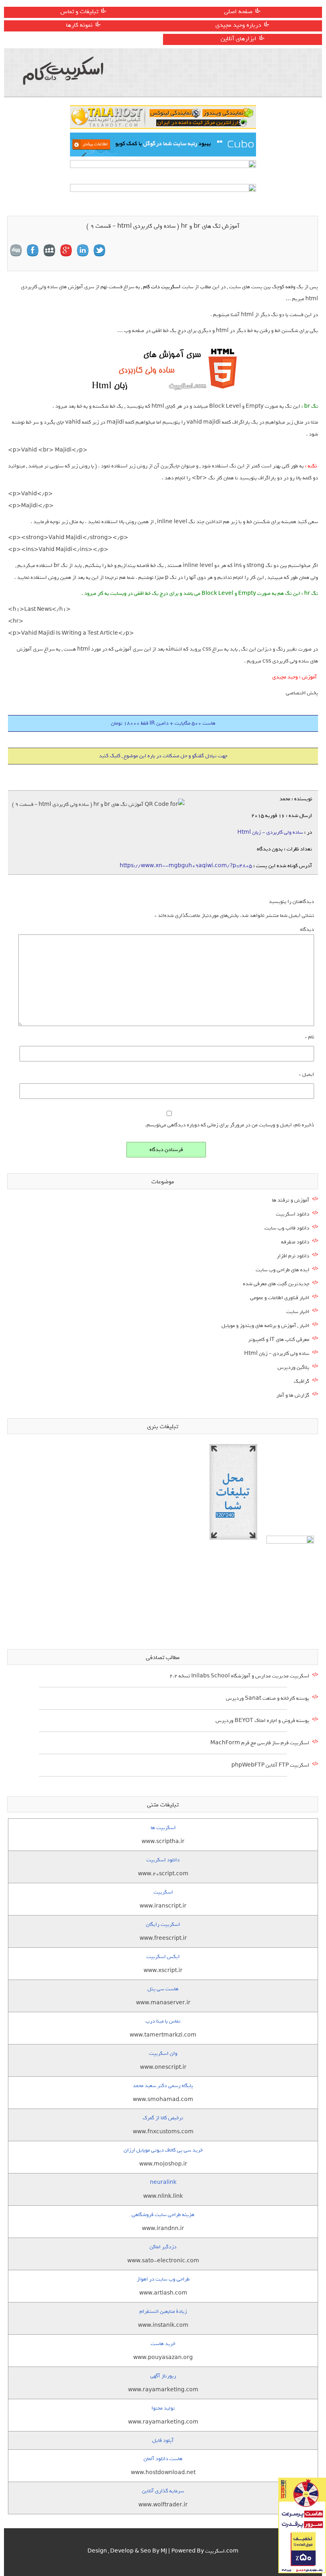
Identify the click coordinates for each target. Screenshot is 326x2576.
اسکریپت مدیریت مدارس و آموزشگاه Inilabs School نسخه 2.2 (239, 1676)
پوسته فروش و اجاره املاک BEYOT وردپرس (262, 1721)
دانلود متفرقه (295, 1242)
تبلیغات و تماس (79, 12)
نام (310, 1037)
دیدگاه (307, 929)
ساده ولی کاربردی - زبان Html (270, 832)
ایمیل (307, 1074)
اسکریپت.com (222, 2551)
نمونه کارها (79, 25)
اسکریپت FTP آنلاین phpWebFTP (270, 1765)
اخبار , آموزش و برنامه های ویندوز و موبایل (265, 1326)
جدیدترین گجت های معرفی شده (276, 1284)
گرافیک (302, 1381)
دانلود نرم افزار (293, 1256)
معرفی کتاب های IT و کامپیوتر (279, 1340)
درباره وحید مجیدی (238, 25)
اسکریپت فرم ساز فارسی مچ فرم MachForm (260, 1743)
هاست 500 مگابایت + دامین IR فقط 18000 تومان (163, 723)
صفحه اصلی (238, 12)
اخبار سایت (298, 1312)
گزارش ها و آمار (293, 1395)
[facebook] (33, 250)
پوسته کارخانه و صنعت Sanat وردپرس (268, 1698)
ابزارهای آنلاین (239, 39)
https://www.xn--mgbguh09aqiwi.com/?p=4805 (186, 866)
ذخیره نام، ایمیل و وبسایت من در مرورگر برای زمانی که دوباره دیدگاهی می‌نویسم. (230, 1125)
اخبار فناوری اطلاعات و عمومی (280, 1298)
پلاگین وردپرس (293, 1367)
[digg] (16, 250)
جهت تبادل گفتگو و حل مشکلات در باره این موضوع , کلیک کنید (163, 756)
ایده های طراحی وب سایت (282, 1270)
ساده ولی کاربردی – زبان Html (277, 1353)
